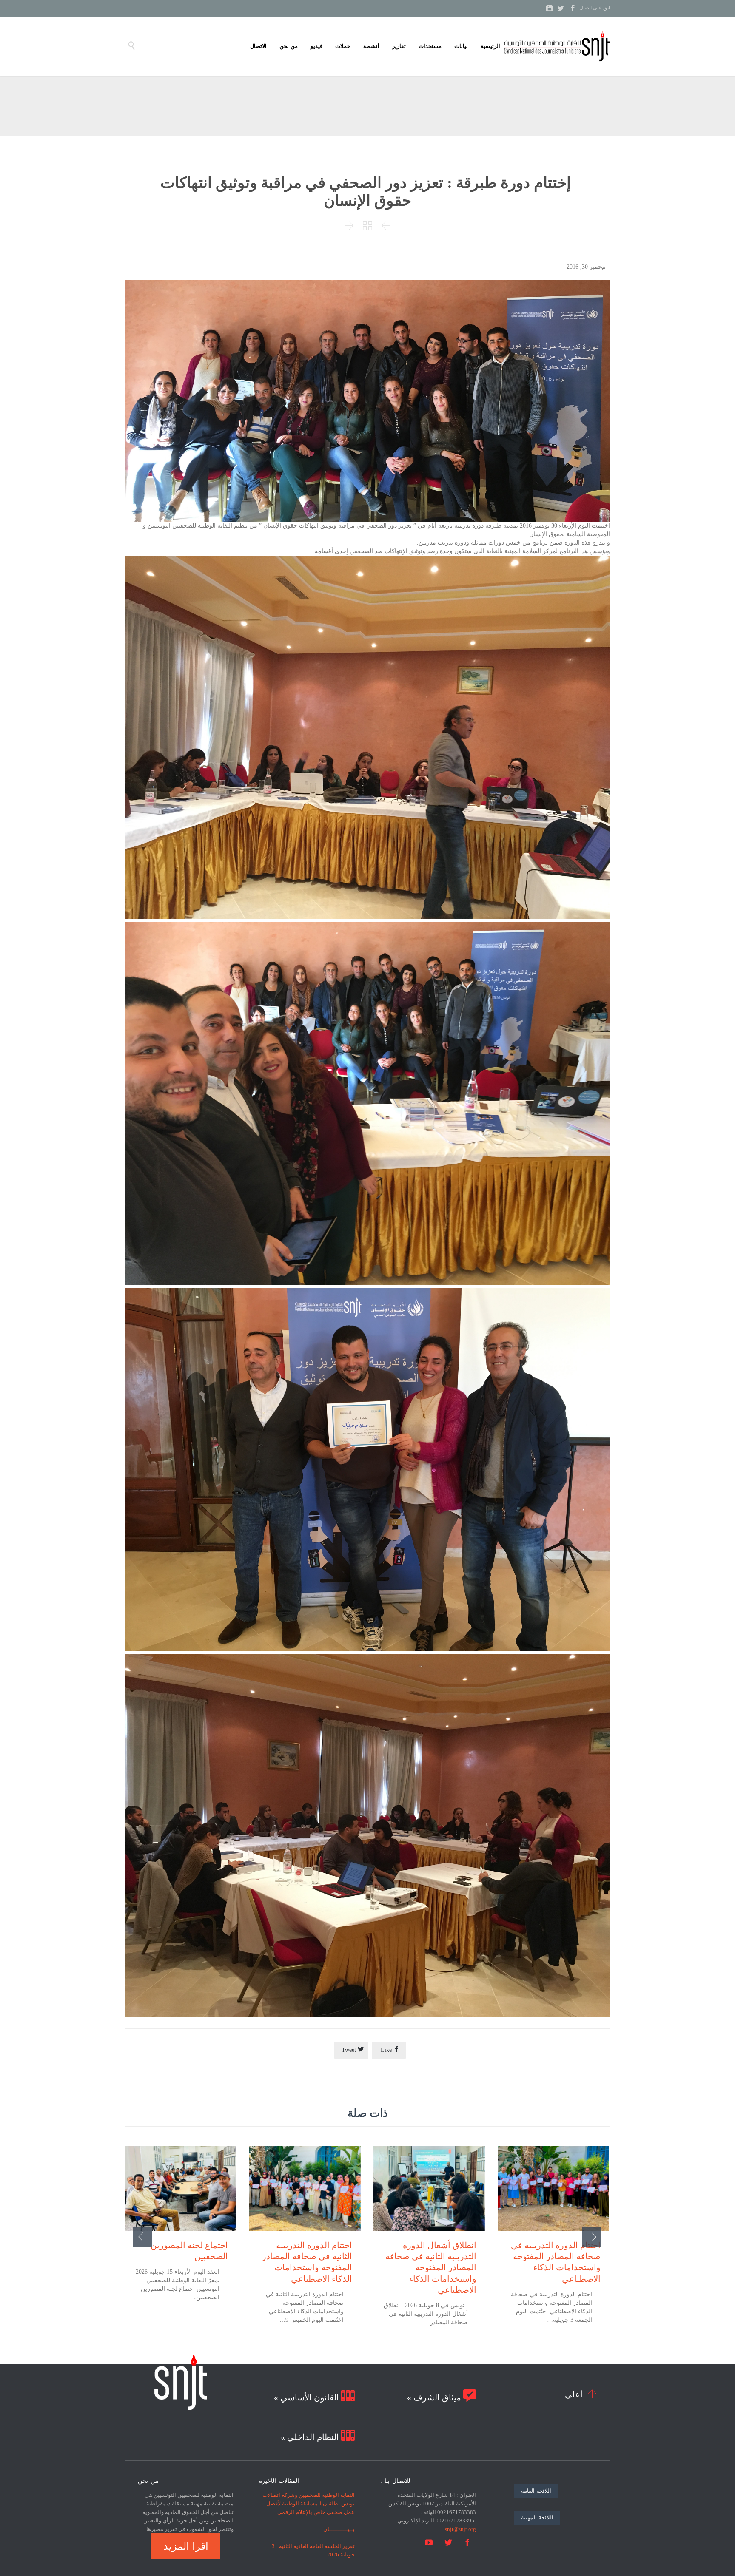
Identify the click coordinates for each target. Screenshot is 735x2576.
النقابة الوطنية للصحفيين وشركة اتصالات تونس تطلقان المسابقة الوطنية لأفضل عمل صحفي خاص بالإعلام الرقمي (309, 2504)
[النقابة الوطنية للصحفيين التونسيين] (557, 46)
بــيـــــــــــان (339, 2529)
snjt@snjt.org (460, 2529)
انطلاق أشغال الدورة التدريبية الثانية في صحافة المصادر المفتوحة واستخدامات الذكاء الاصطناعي (431, 2268)
